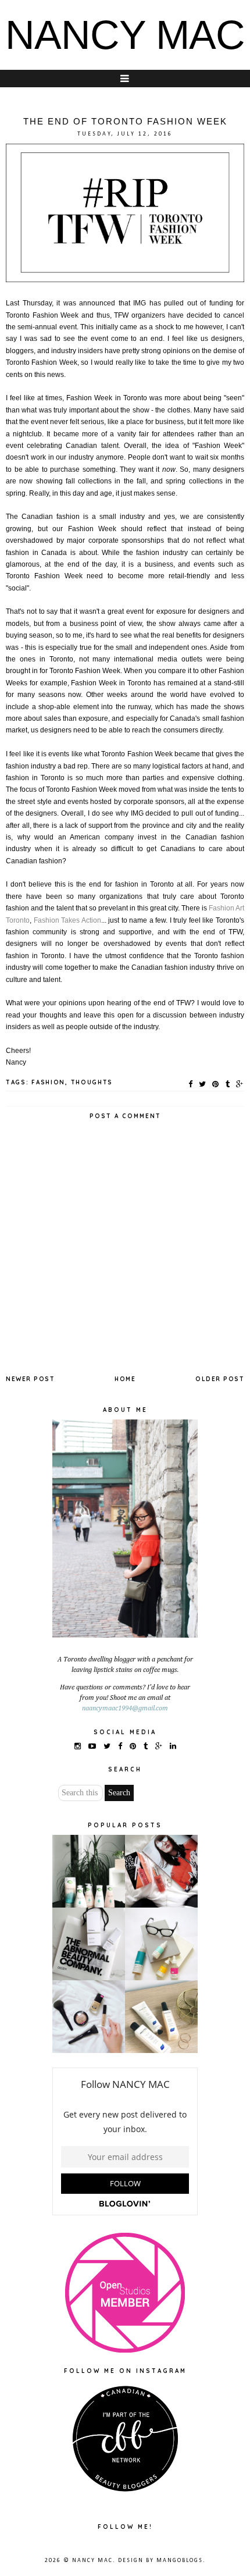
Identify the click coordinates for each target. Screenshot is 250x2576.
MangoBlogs (180, 2561)
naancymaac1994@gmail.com (125, 1709)
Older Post (220, 1379)
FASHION (48, 1082)
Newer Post (30, 1379)
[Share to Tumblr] (228, 1084)
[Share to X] (203, 1084)
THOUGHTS (92, 1082)
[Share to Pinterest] (216, 1084)
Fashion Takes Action (67, 920)
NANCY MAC (125, 35)
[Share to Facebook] (191, 1084)
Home (125, 1379)
